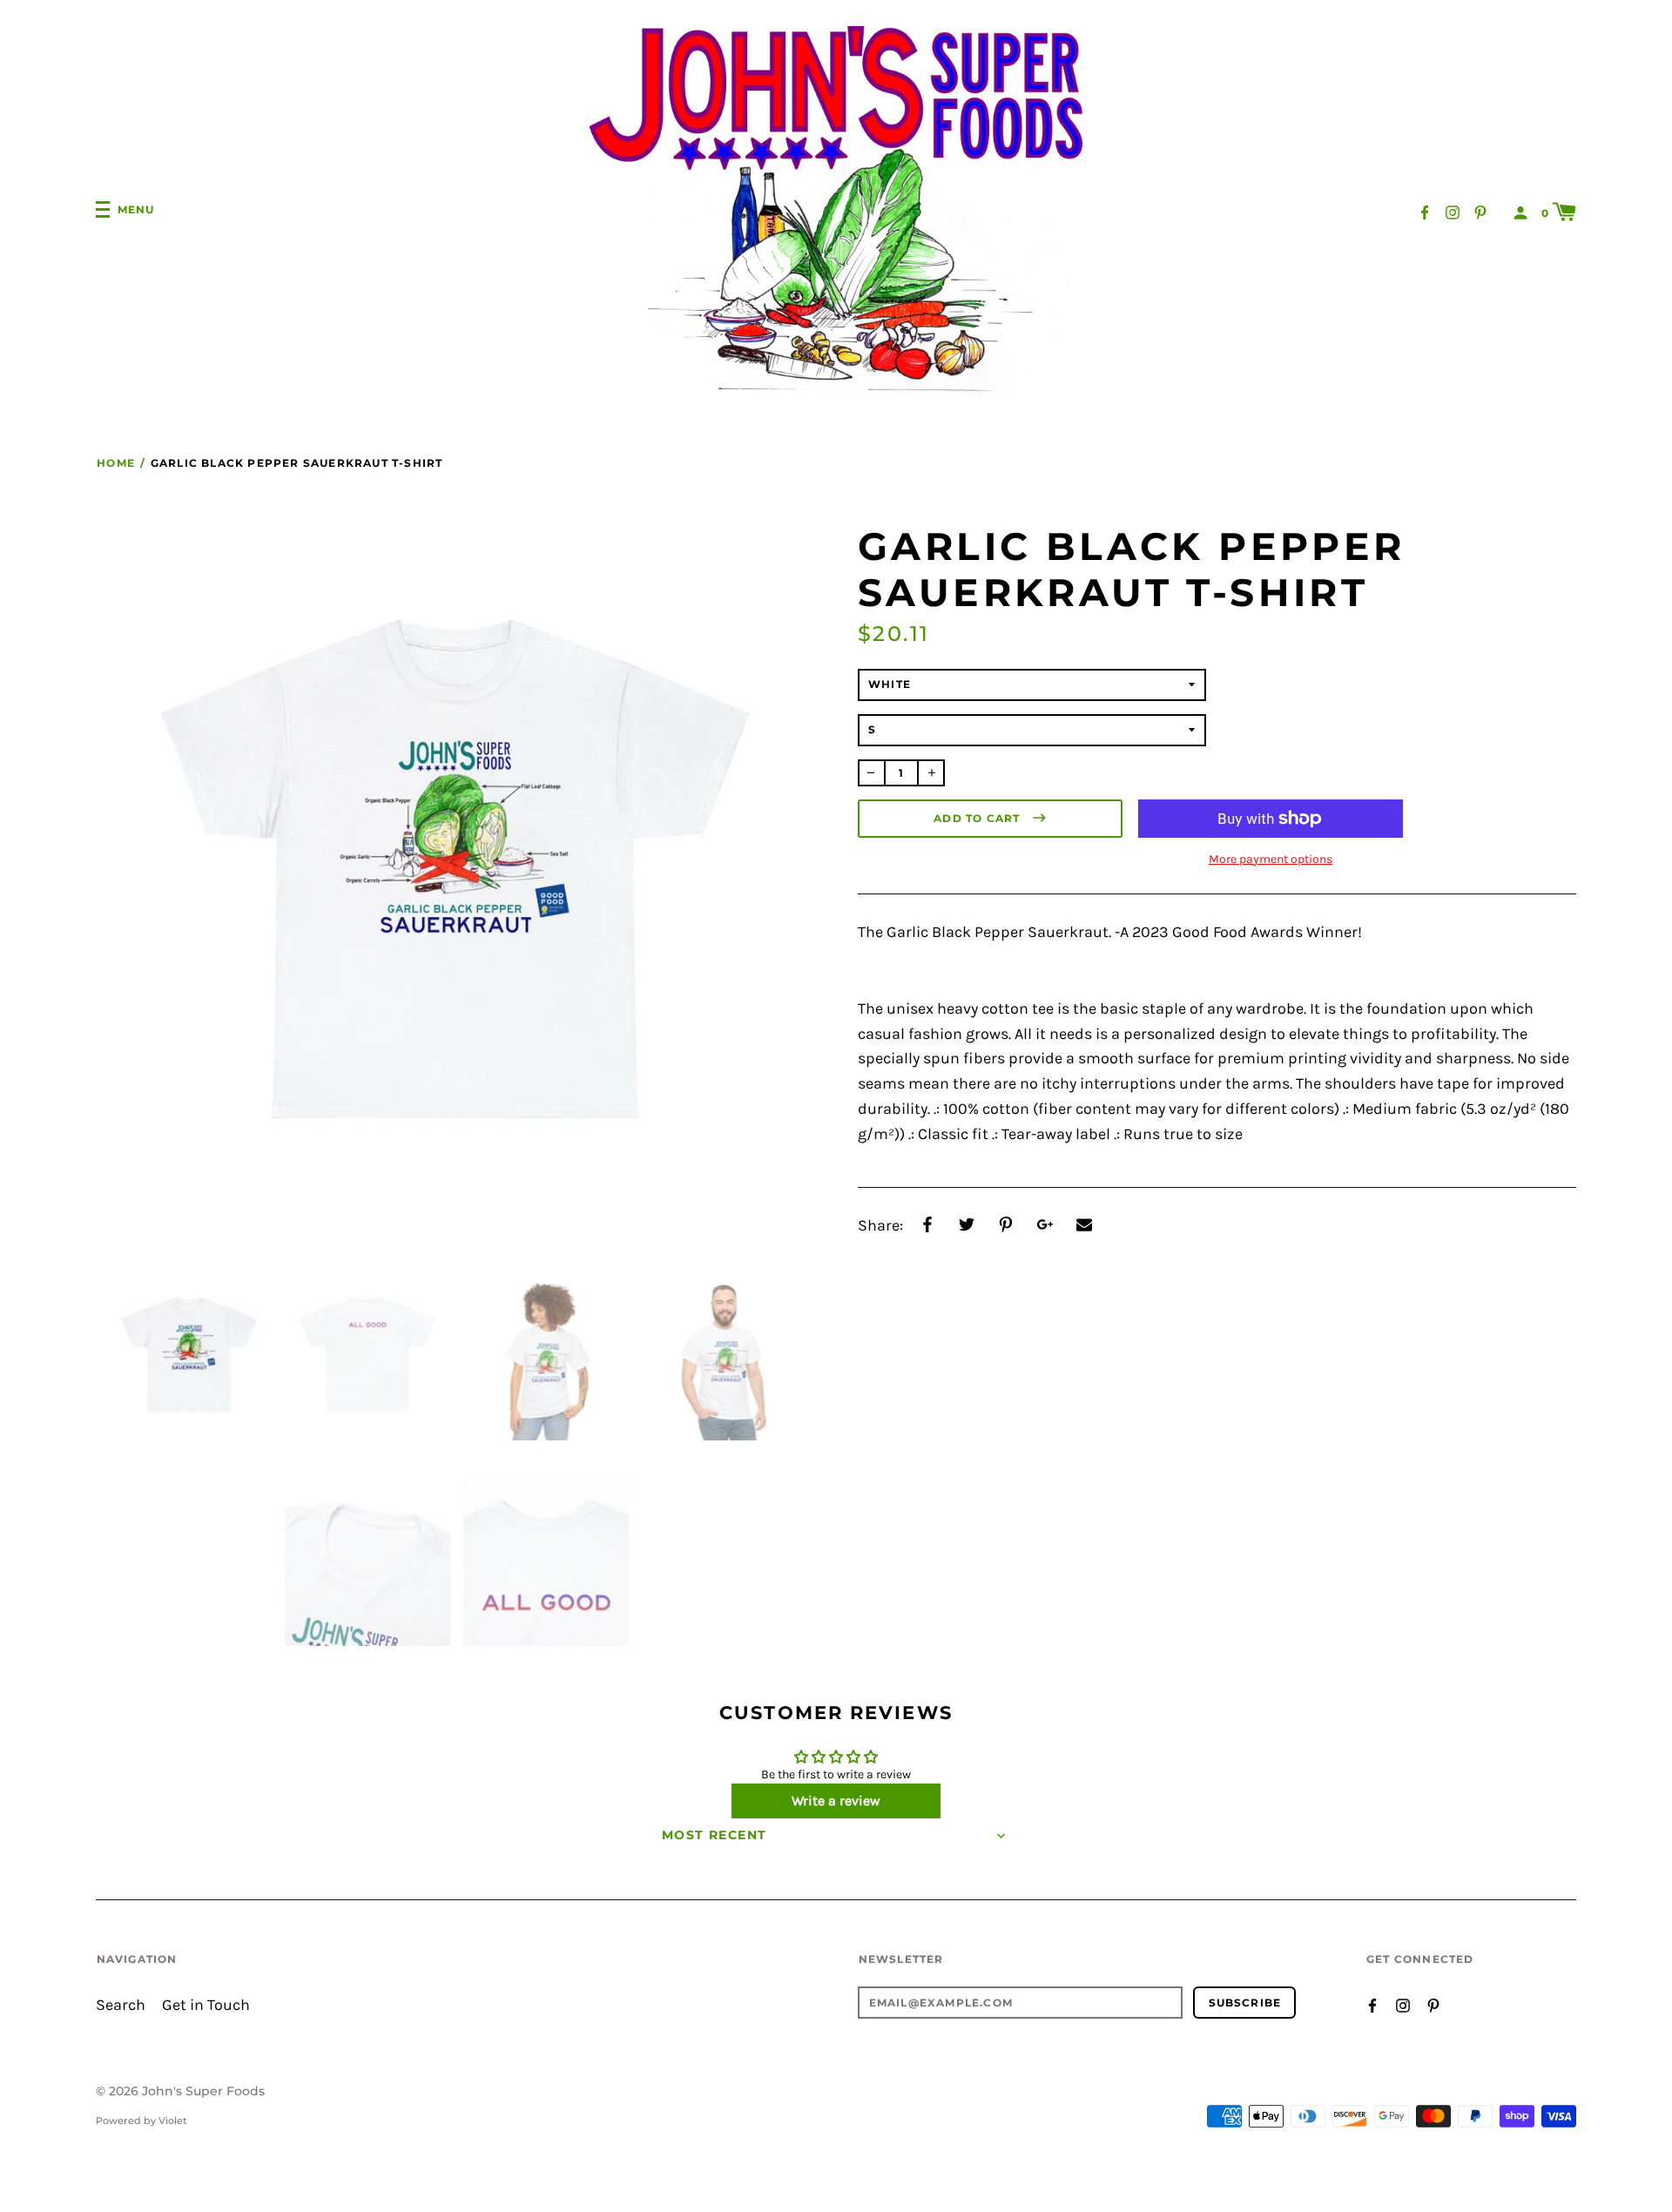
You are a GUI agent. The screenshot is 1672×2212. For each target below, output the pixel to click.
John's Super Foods (203, 2091)
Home (116, 463)
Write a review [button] (836, 1801)
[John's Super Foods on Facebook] (1425, 211)
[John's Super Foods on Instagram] (1453, 211)
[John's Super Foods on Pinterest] (1480, 211)
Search (121, 2005)
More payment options (1271, 859)
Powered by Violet (142, 2121)
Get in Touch (206, 2005)
